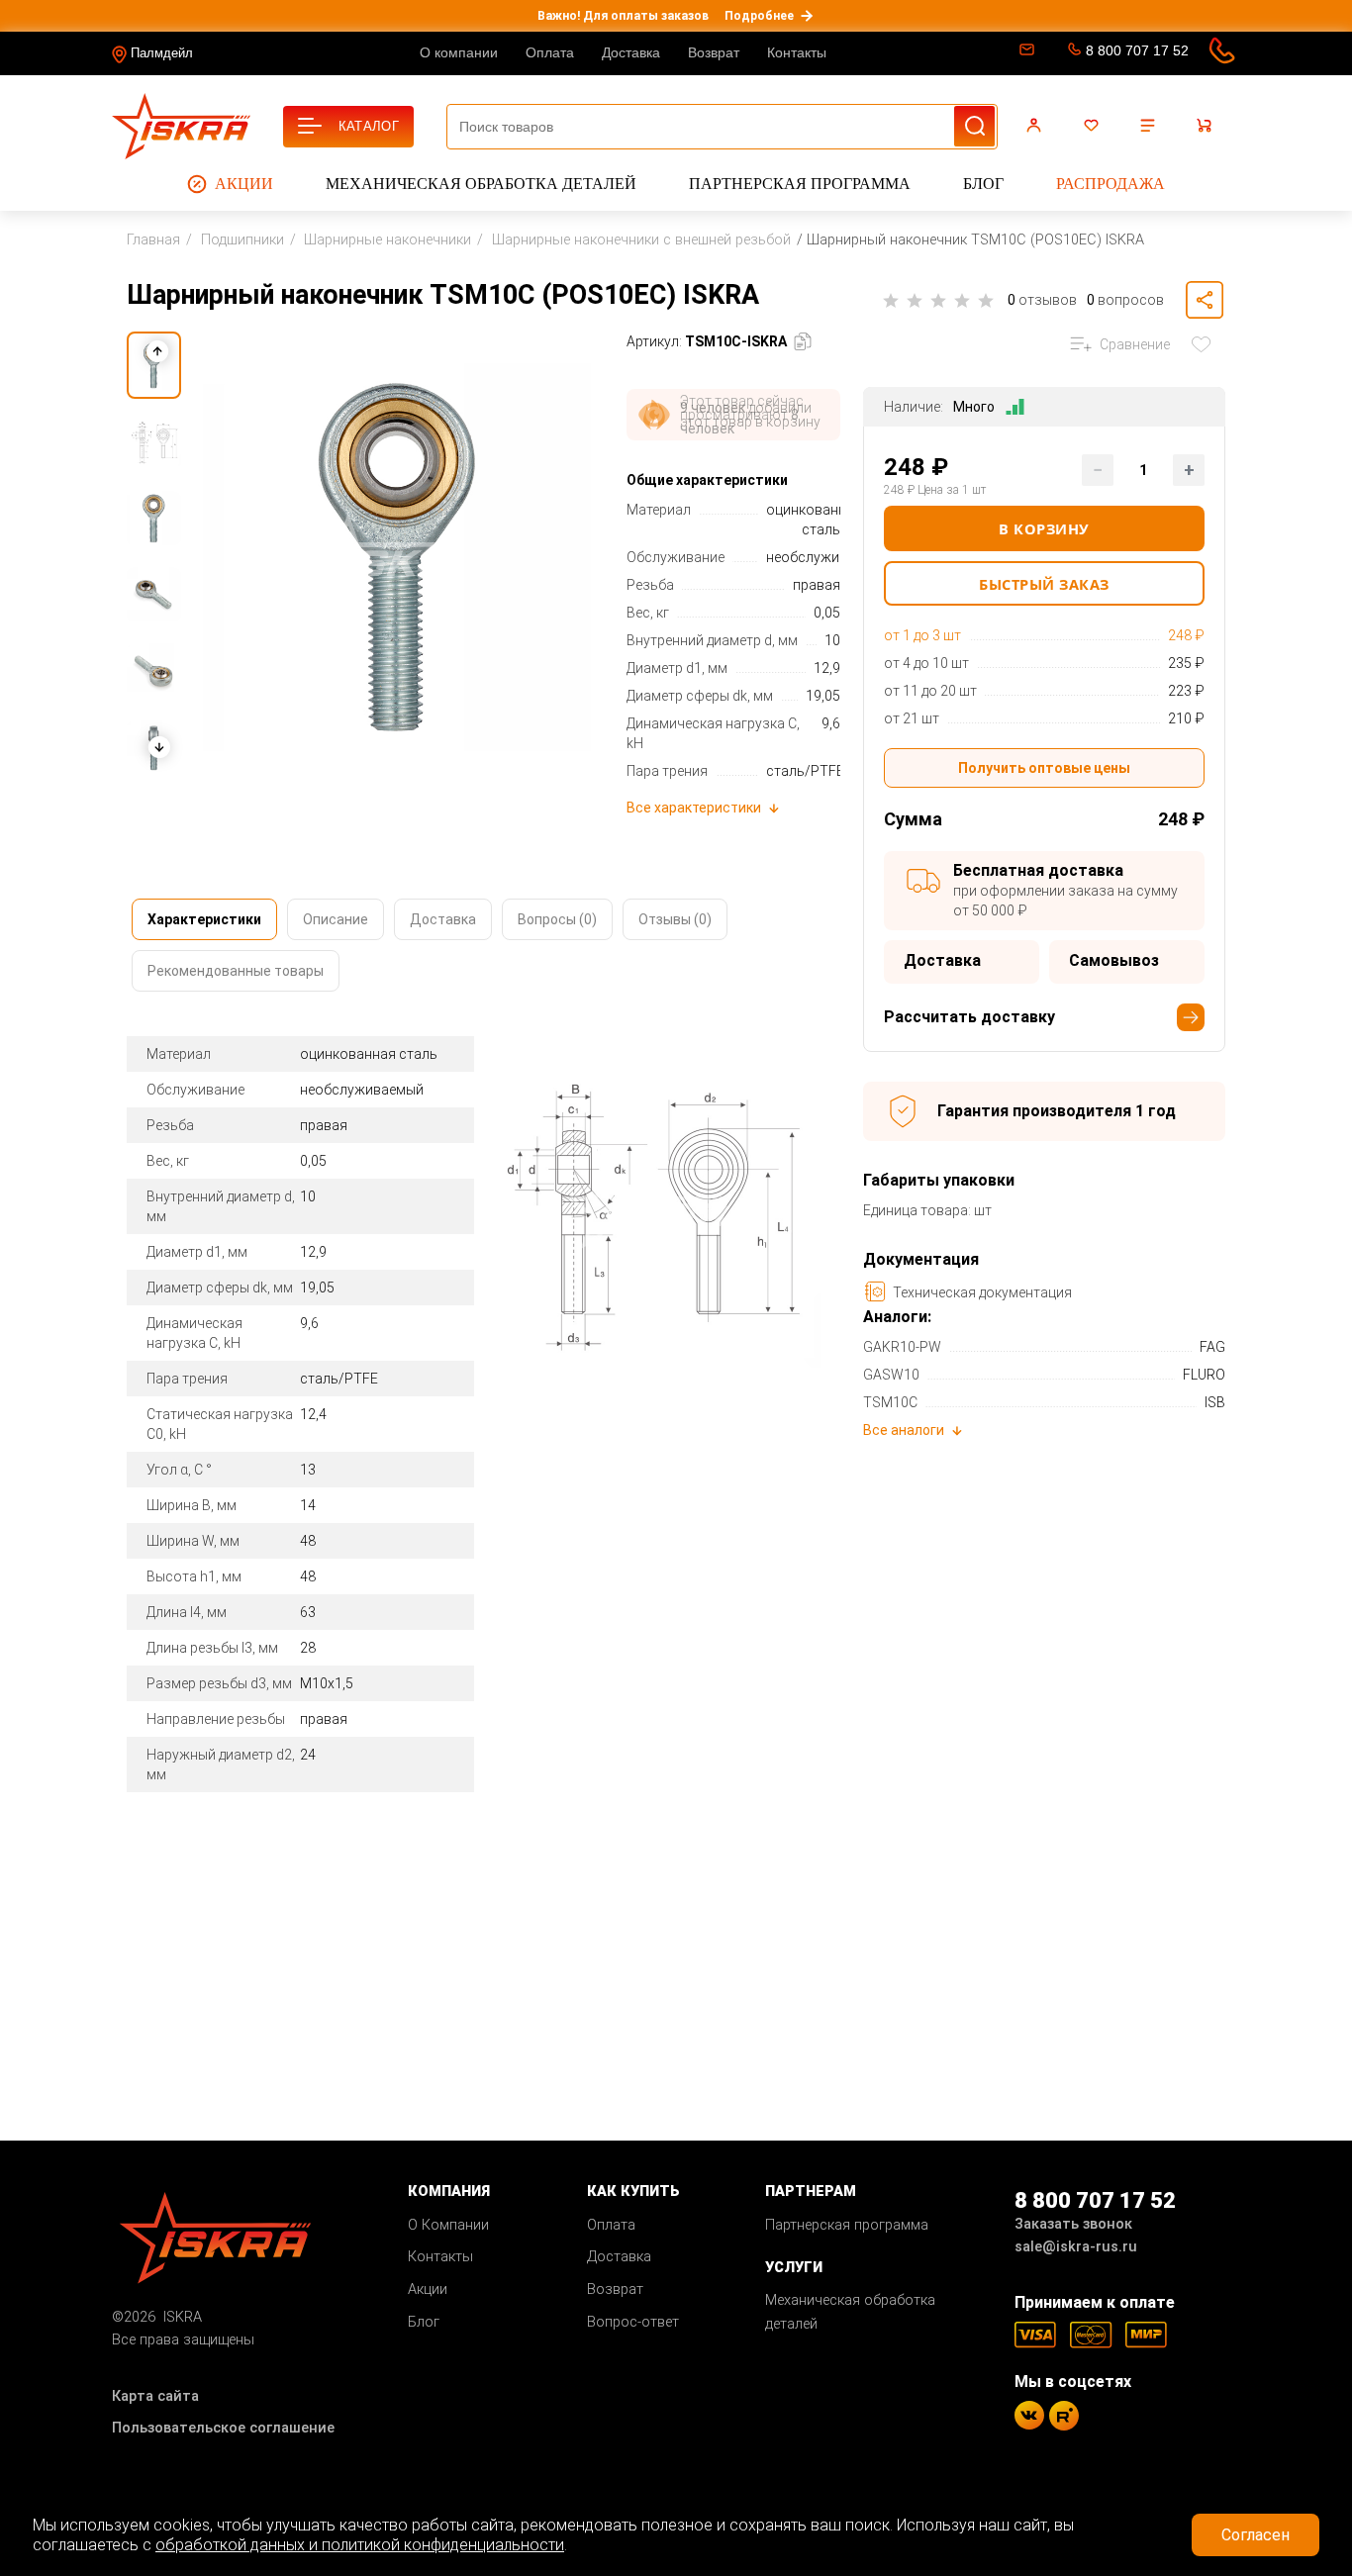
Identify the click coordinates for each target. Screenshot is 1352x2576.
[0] (1094, 126)
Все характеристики (694, 808)
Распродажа (1111, 184)
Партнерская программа (800, 184)
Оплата (550, 52)
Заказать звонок (1073, 2224)
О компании (459, 52)
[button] (158, 747)
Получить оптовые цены (1044, 768)
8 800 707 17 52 (1137, 50)
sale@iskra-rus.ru (1025, 53)
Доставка (631, 52)
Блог (983, 184)
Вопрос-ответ (633, 2322)
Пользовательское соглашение (223, 2428)
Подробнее (759, 16)
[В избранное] (1206, 344)
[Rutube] (1064, 2416)
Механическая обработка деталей (481, 184)
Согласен (1255, 2535)
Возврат (714, 52)
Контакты (797, 52)
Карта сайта (155, 2396)
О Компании (448, 2225)
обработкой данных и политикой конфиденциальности (360, 2545)
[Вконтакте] (1029, 2415)
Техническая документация (982, 1292)
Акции (244, 184)
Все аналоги (904, 1430)
